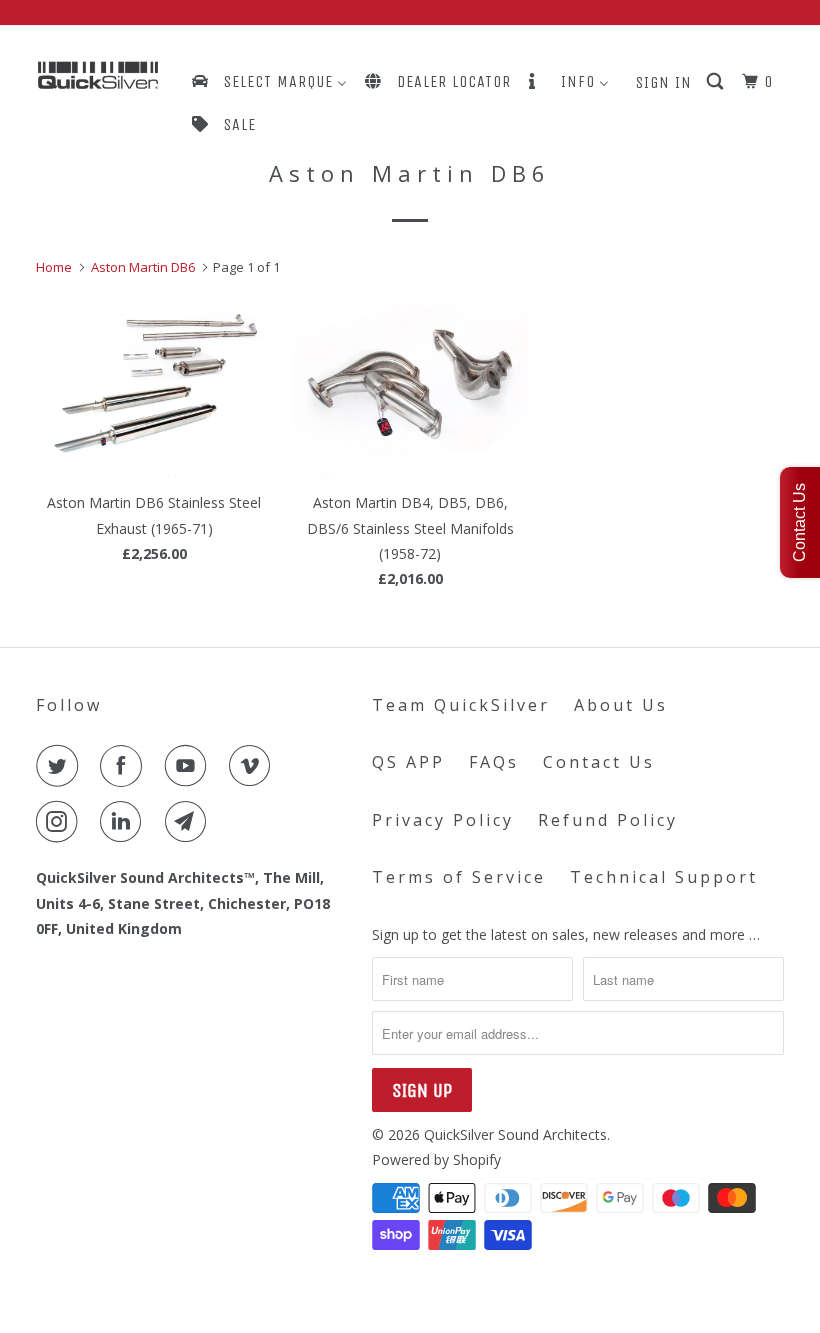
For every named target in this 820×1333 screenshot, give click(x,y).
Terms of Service (459, 877)
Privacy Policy (443, 820)
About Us (621, 705)
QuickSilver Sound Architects (515, 1134)
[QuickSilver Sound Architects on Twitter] (61, 766)
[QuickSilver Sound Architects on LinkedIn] (125, 822)
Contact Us (599, 762)
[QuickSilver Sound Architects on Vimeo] (254, 766)
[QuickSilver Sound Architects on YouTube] (190, 766)
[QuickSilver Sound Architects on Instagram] (61, 822)
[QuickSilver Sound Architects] (98, 75)
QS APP (408, 762)
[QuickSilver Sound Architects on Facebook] (125, 766)
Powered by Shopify (436, 1159)
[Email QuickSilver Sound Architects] (190, 822)
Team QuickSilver (461, 705)
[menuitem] (268, 81)
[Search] (717, 82)
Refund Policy (608, 820)
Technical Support (664, 877)
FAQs (494, 762)
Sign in (664, 82)
